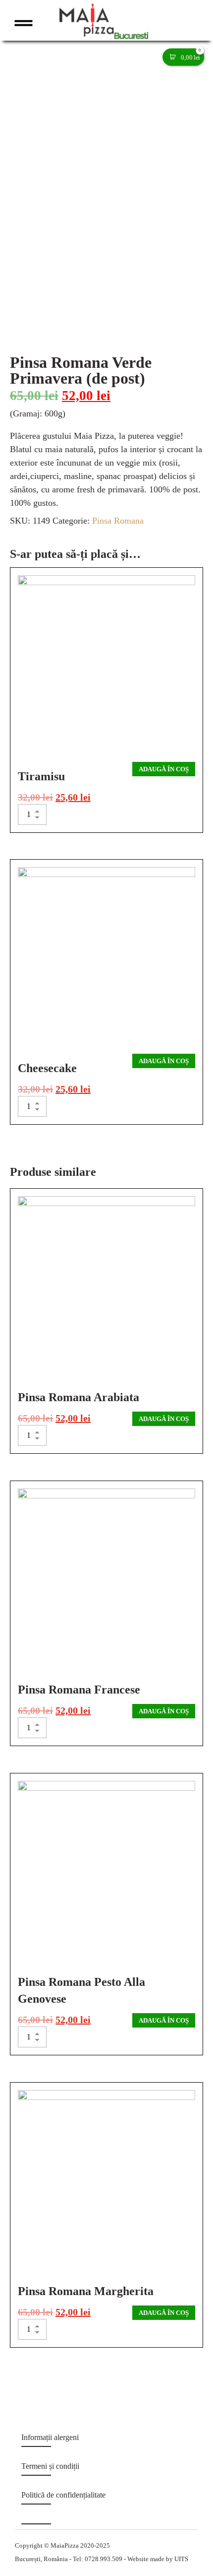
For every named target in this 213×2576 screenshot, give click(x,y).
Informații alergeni (50, 2437)
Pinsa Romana (118, 521)
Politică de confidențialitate (63, 2495)
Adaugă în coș (164, 769)
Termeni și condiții (50, 2466)
